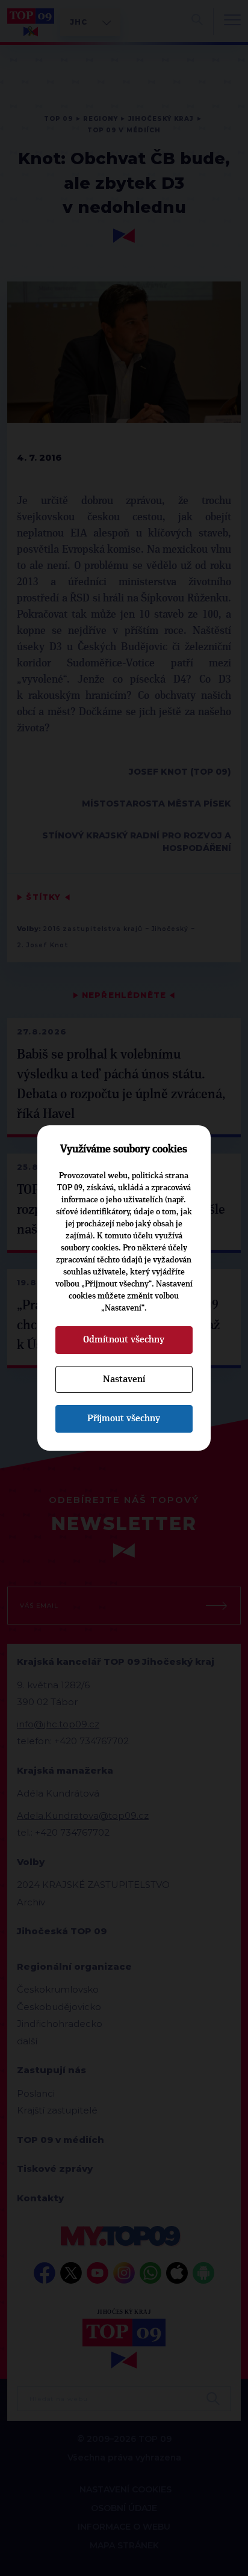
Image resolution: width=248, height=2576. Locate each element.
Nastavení (124, 1379)
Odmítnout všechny (124, 1339)
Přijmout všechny (124, 1418)
